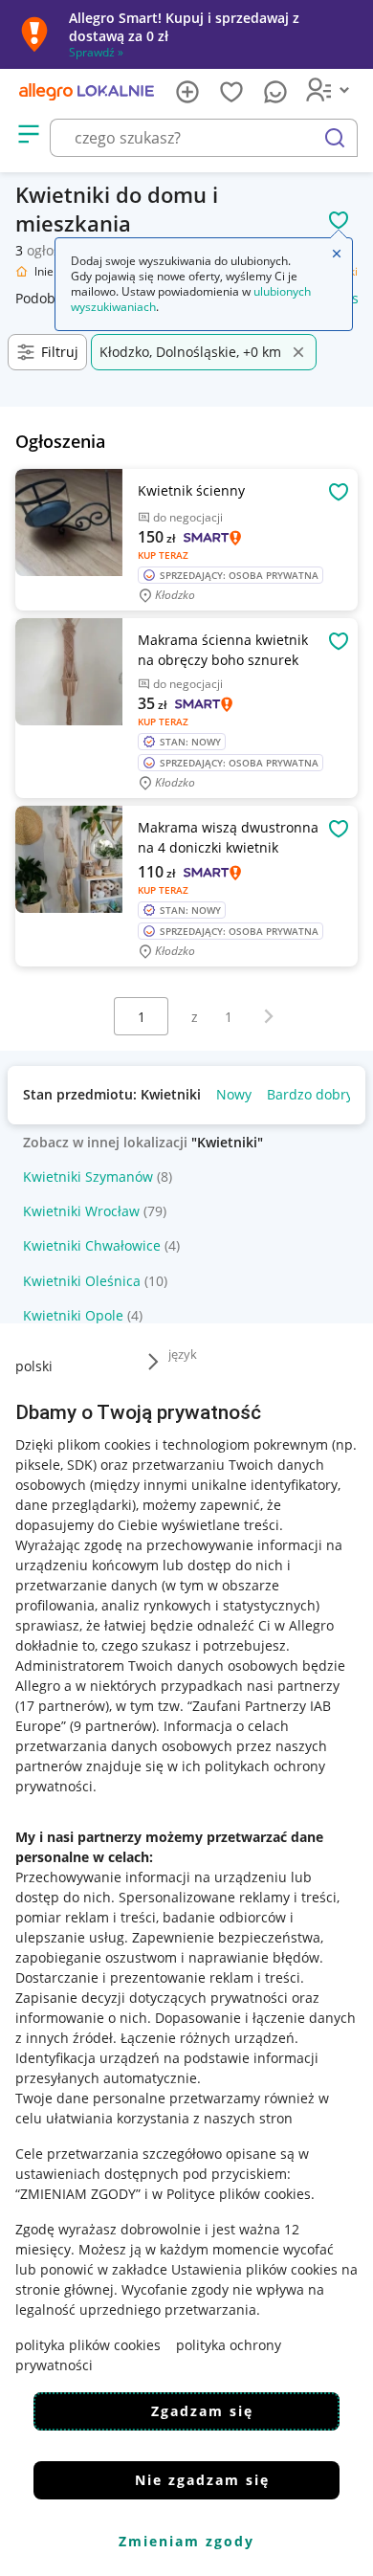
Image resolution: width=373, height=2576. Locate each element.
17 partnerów (62, 1706)
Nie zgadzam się (202, 2480)
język (183, 1354)
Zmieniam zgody (186, 2541)
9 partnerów (113, 1726)
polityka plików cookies (88, 2345)
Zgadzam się (202, 2411)
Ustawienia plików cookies (254, 2269)
